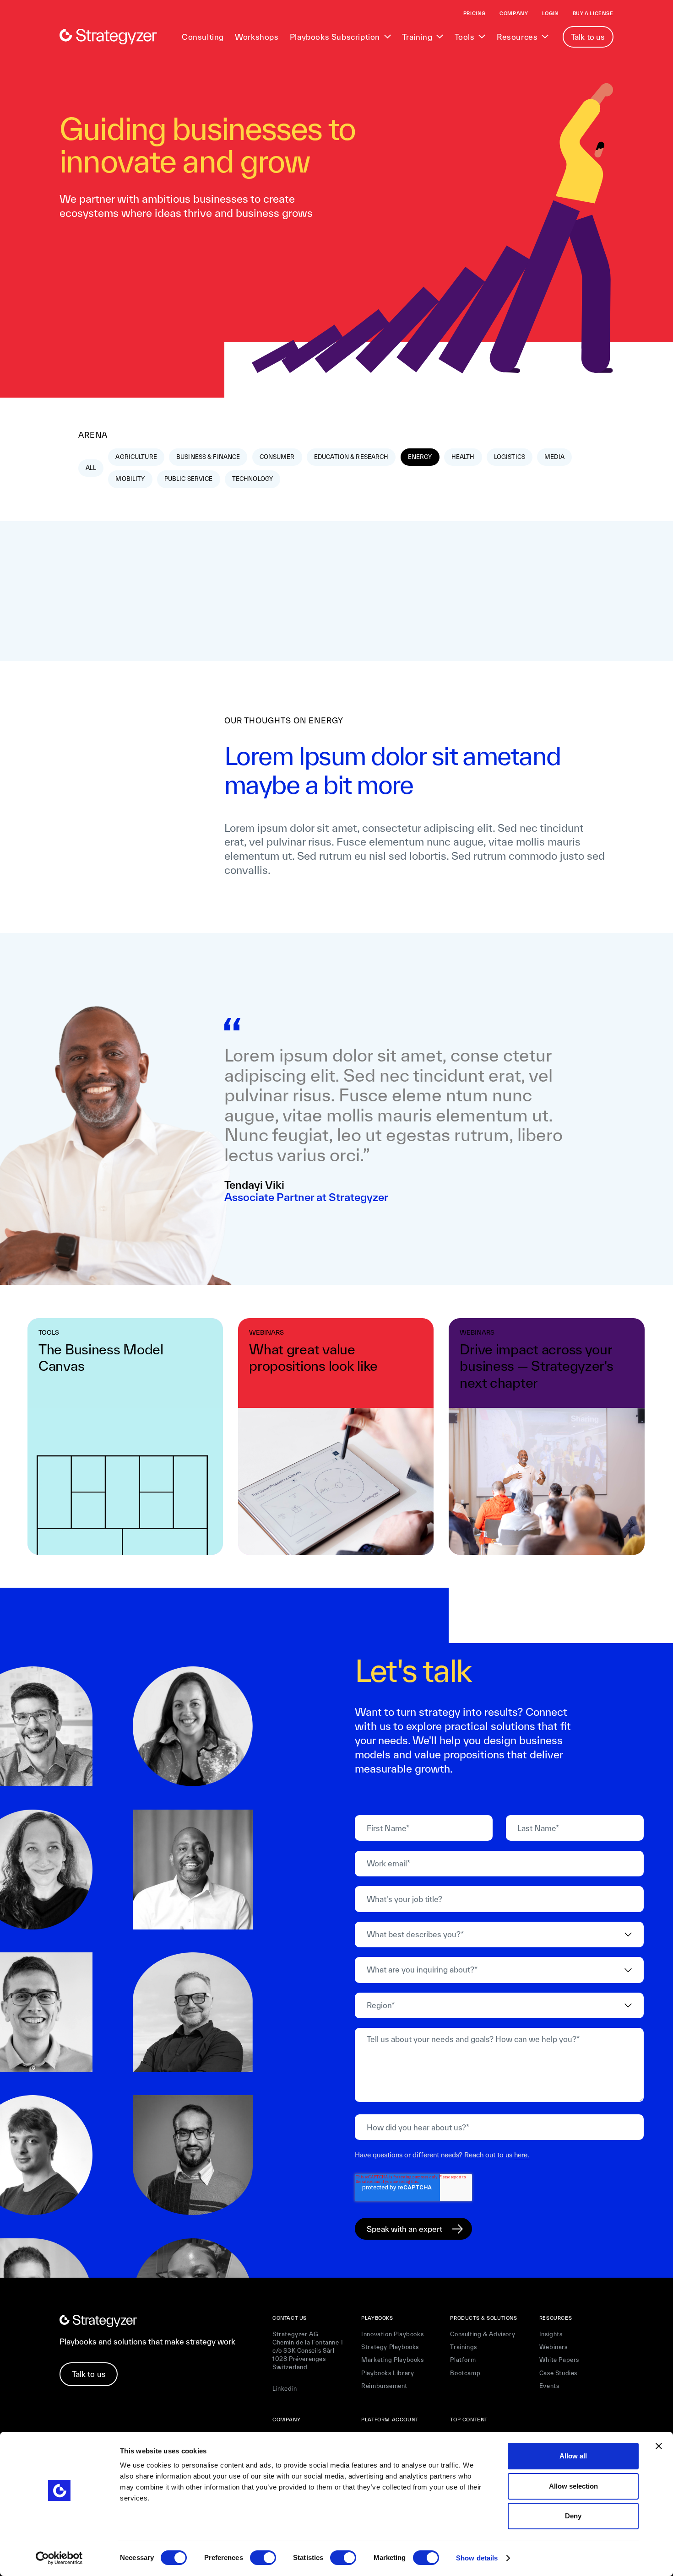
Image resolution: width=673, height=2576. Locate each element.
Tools (465, 37)
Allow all (573, 2456)
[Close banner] (659, 2446)
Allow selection (573, 2486)
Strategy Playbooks (390, 2347)
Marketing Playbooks (393, 2360)
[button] (341, 37)
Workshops (257, 37)
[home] (108, 37)
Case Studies (558, 2373)
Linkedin (285, 2389)
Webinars (554, 2347)
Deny (573, 2516)
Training (417, 37)
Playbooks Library (388, 2373)
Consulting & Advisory (483, 2334)
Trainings (463, 2347)
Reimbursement (384, 2386)
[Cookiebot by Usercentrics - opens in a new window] (59, 2558)
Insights (551, 2334)
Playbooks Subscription (335, 37)
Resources (517, 37)
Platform (463, 2360)
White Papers (559, 2360)
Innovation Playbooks (392, 2334)
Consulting (203, 37)
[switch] (263, 2558)
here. (522, 2155)
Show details (477, 2558)
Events (549, 2386)
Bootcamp (465, 2373)
